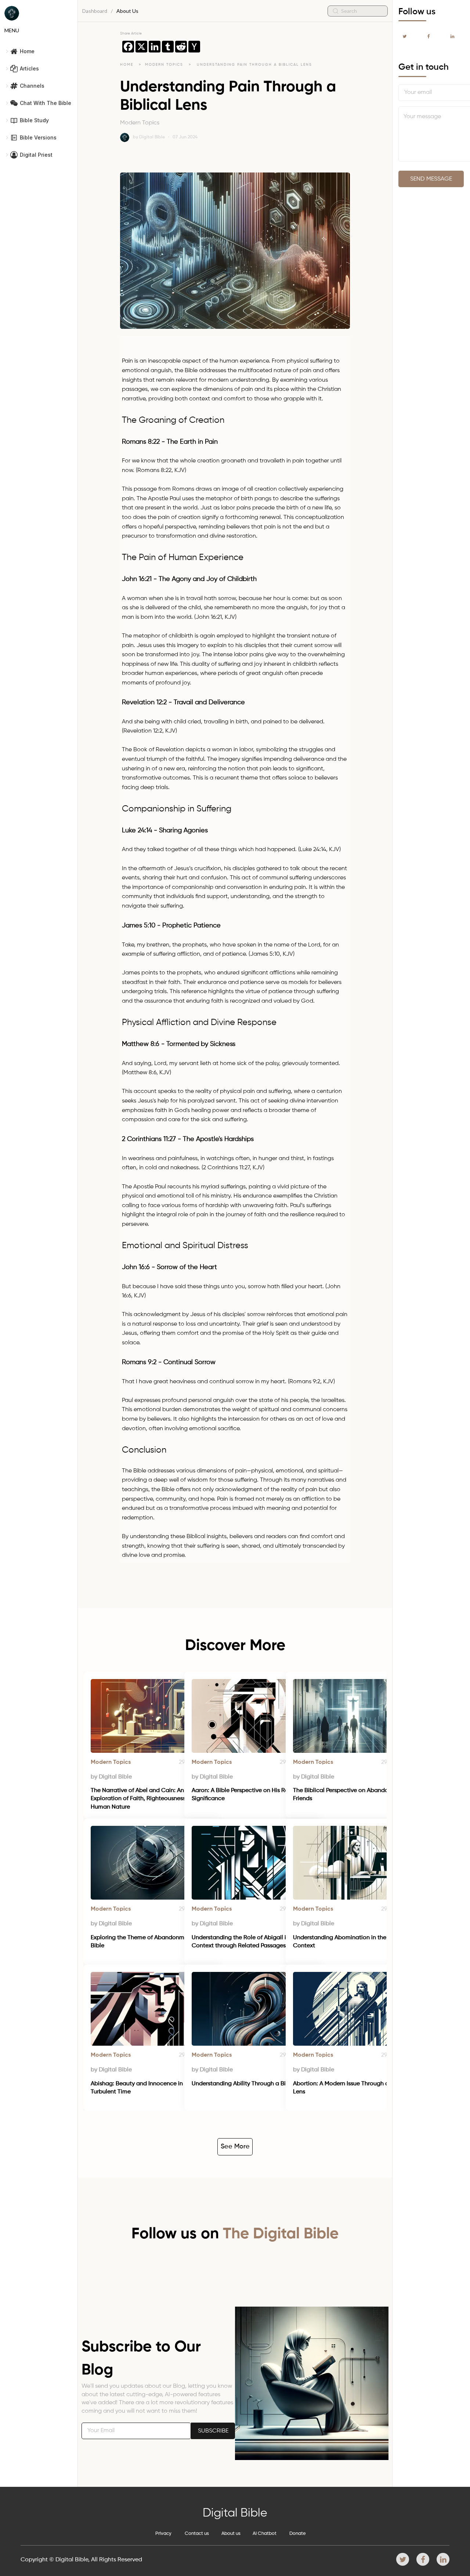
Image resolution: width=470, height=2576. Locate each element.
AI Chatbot (265, 2534)
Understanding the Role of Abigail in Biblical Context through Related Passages (252, 1942)
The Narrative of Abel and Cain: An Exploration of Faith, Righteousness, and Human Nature (146, 1799)
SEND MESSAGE (431, 179)
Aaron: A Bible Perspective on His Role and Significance (249, 1795)
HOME (127, 65)
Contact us (197, 2534)
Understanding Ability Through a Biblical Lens (253, 2084)
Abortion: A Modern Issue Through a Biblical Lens (352, 2088)
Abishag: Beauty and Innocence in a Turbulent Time (140, 2088)
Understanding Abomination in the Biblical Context (351, 1942)
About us (231, 2534)
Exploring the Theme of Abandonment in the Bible (151, 1942)
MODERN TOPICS (165, 65)
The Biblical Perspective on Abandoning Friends (347, 1795)
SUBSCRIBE (213, 2431)
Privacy (163, 2534)
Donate (298, 2534)
